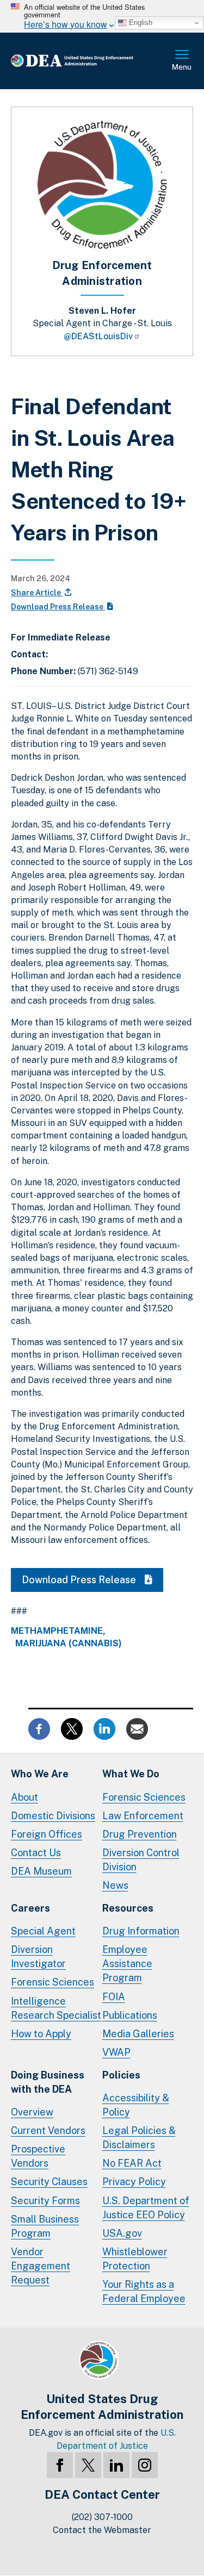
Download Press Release (58, 607)
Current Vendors (48, 2130)
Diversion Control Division (141, 1860)
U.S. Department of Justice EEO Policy (146, 2208)
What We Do (131, 1774)
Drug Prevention (140, 1834)
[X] (88, 2465)
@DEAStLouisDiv (98, 336)
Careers (30, 1908)
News (115, 1885)
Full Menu (182, 61)
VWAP (116, 2052)
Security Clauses (49, 2182)
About (24, 1797)
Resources (128, 1908)
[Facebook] (60, 2465)
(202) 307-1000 (102, 2517)
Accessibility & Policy (136, 2105)
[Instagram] (145, 2465)
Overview (32, 2112)
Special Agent (43, 1931)
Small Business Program (45, 2226)
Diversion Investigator (38, 1956)
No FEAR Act (132, 2163)
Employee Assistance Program (127, 1964)
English (140, 23)
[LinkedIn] (116, 2465)
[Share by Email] (137, 1728)
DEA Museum (41, 1871)
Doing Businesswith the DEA (48, 2082)
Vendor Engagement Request (41, 2266)
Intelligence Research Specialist (56, 2008)
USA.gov (122, 2233)
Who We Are (40, 1774)
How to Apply (41, 2034)
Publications (130, 2015)
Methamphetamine (57, 1631)
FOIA (114, 1997)
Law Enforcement (143, 1816)
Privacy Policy (134, 2182)
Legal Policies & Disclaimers (139, 2138)
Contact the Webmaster (102, 2530)
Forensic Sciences (144, 1797)
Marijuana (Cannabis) (69, 1644)
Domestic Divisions (53, 1816)
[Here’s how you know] (102, 16)
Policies (121, 2075)
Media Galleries (138, 2034)
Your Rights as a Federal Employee (144, 2291)
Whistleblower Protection (135, 2259)
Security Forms (45, 2201)
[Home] (89, 61)
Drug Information (141, 1931)
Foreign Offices (47, 1834)
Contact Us (36, 1853)
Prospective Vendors (38, 2156)
